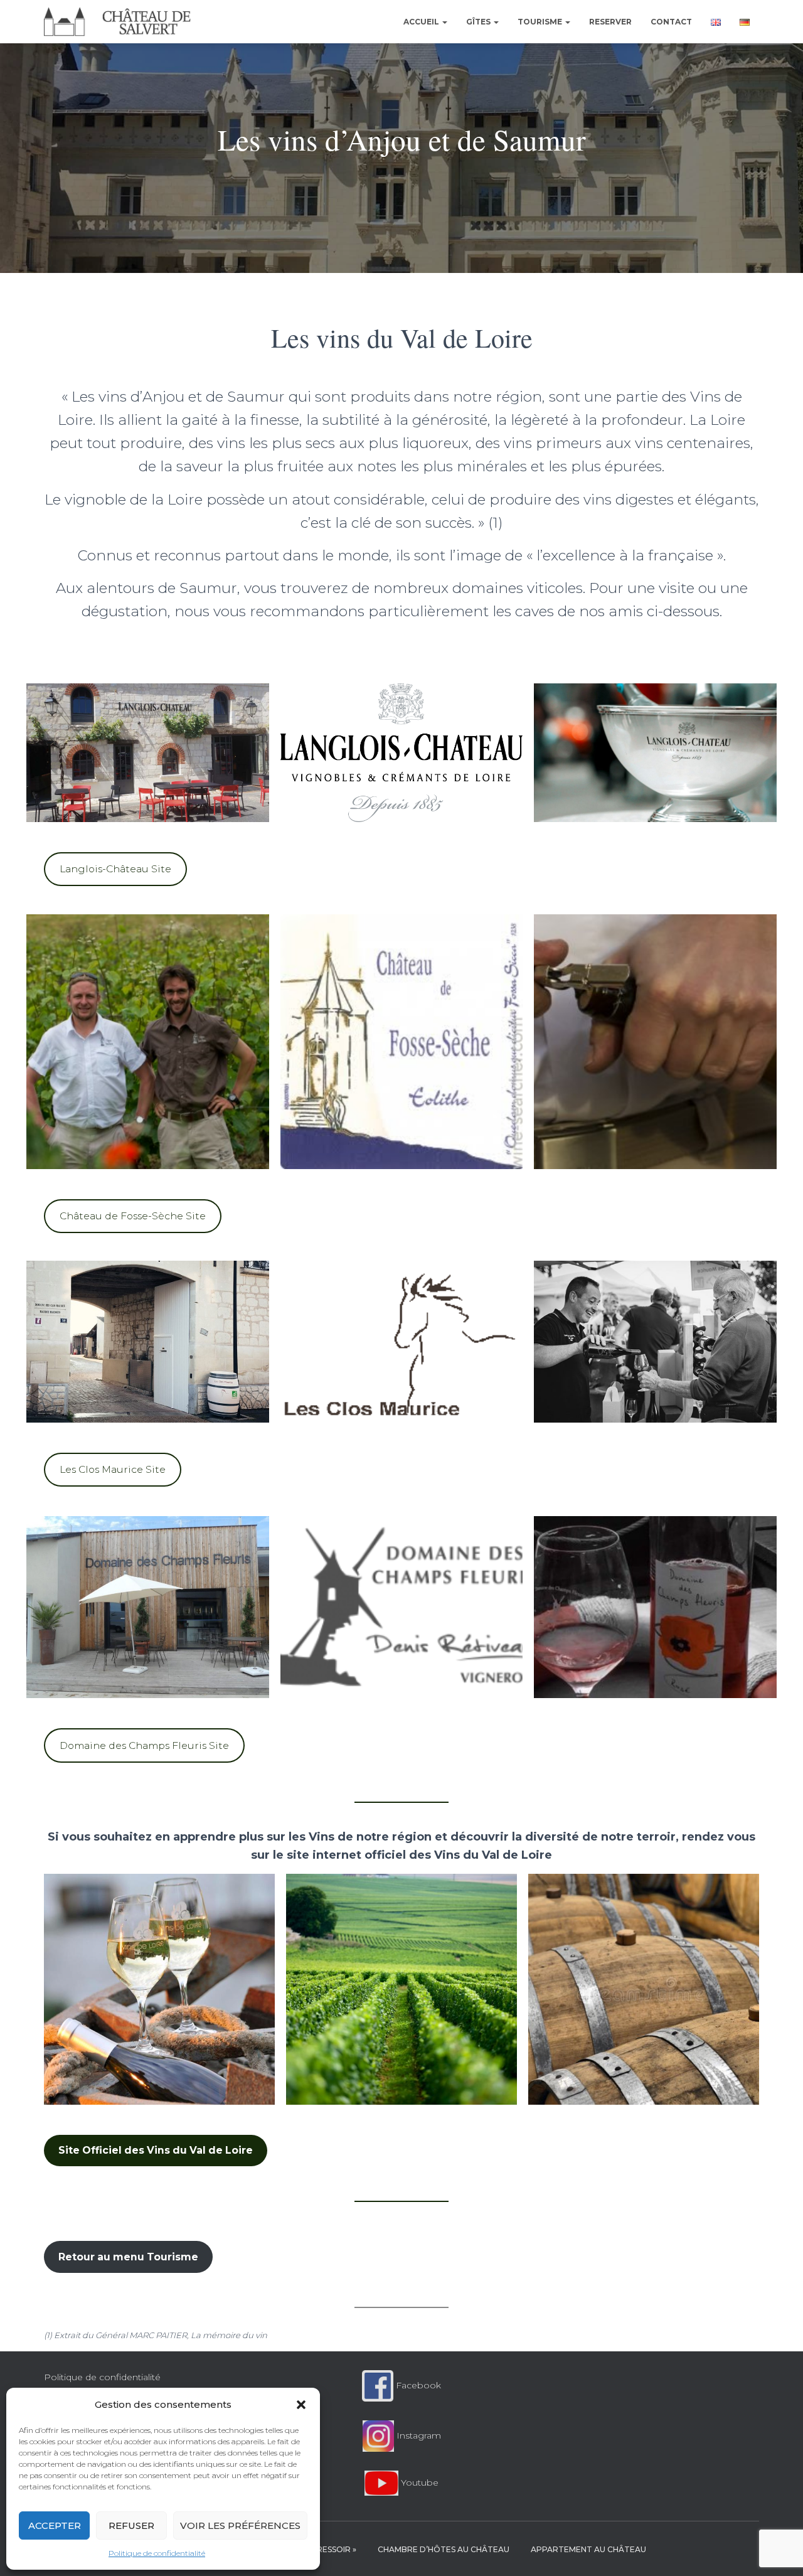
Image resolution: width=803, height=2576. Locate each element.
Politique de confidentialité (157, 2553)
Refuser (131, 2525)
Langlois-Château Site (115, 869)
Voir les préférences (240, 2525)
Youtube (418, 2482)
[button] (301, 2405)
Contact (671, 22)
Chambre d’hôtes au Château (444, 2549)
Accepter (55, 2525)
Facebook (417, 2385)
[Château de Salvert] (118, 22)
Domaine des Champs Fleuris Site (144, 1745)
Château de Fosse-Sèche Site (133, 1216)
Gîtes (479, 22)
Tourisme (541, 22)
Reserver (610, 22)
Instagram (417, 2435)
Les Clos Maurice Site (113, 1469)
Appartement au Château (588, 2549)
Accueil (422, 22)
